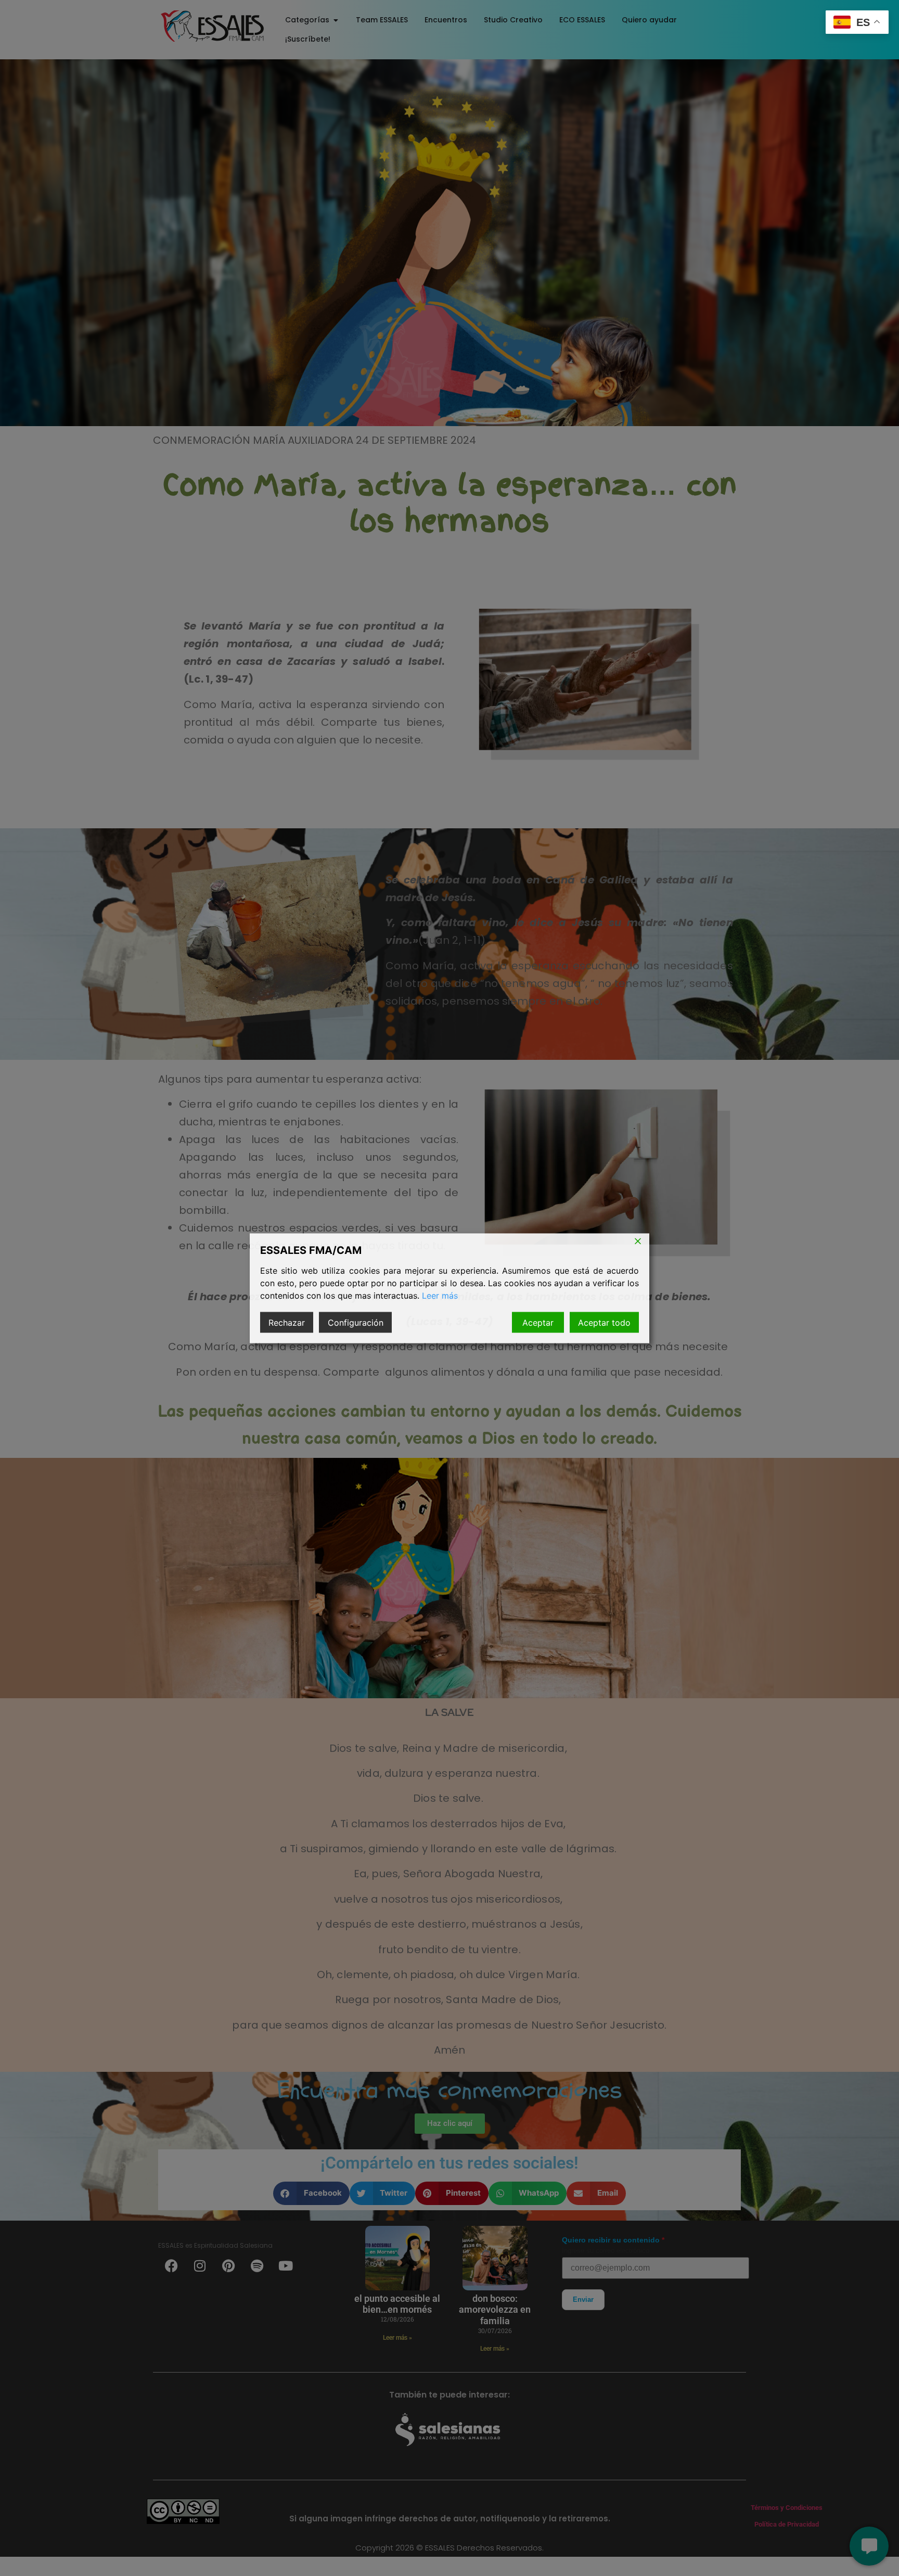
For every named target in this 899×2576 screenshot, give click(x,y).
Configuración (356, 1322)
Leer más (440, 1295)
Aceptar (538, 1322)
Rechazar (287, 1322)
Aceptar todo (604, 1322)
